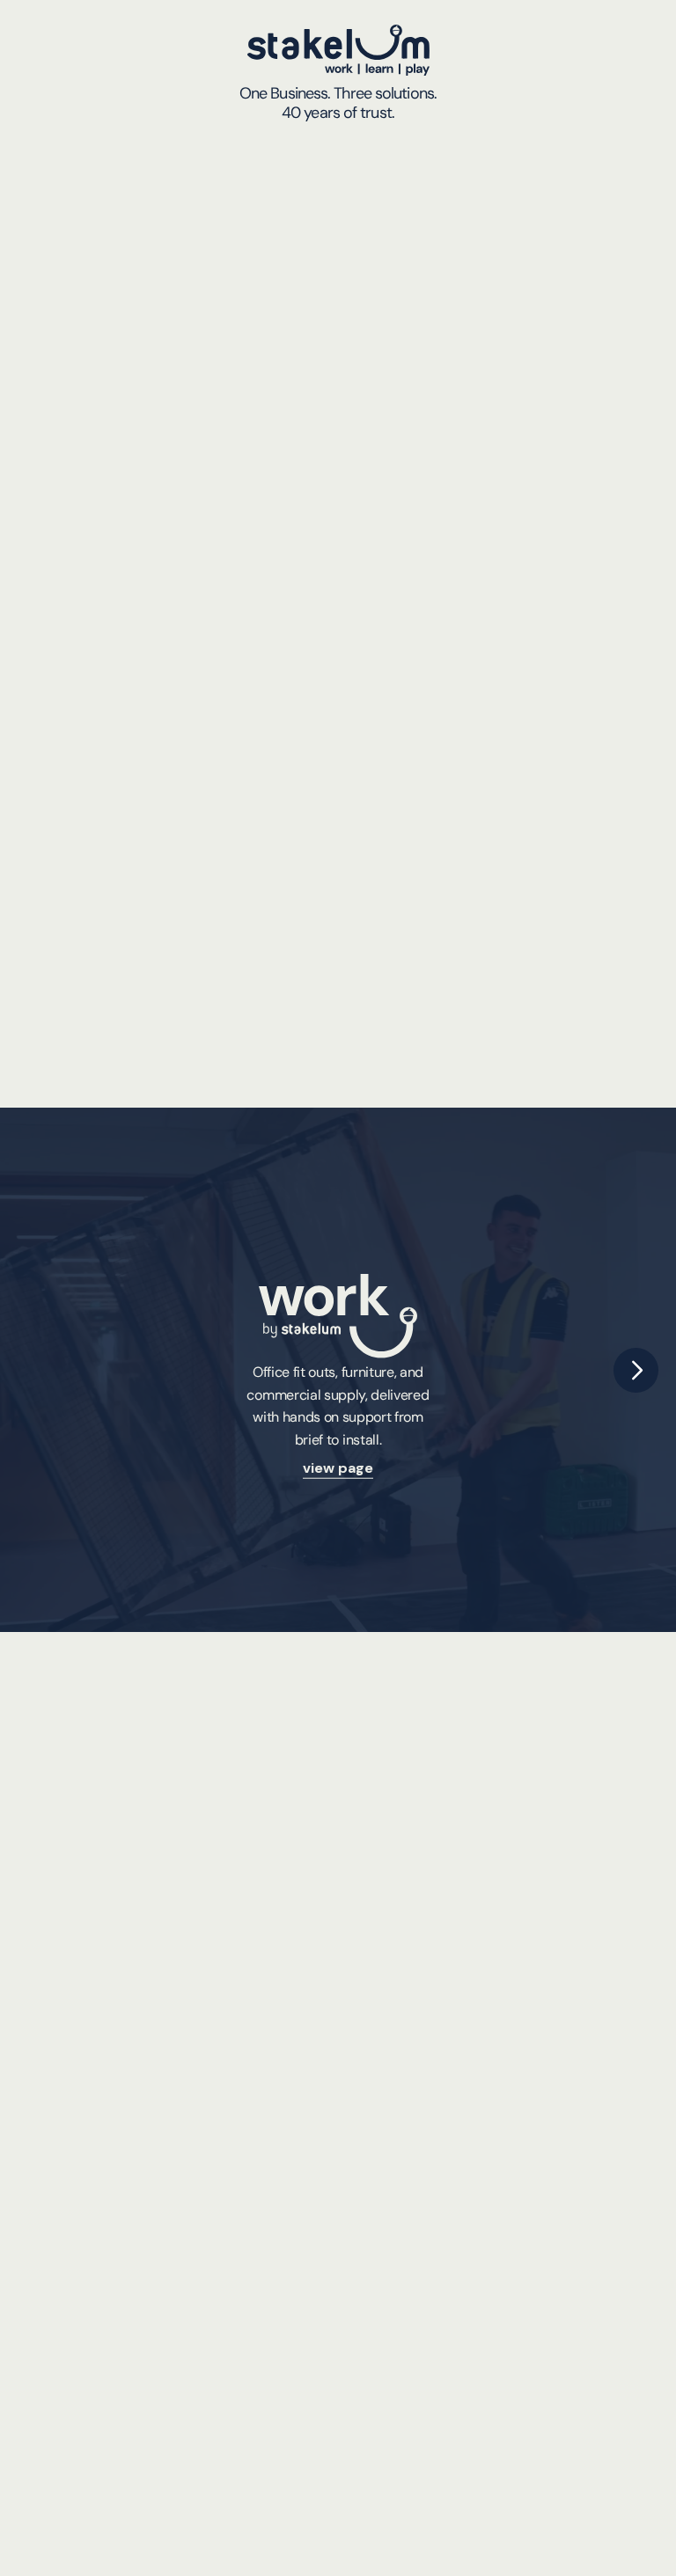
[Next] (636, 1370)
